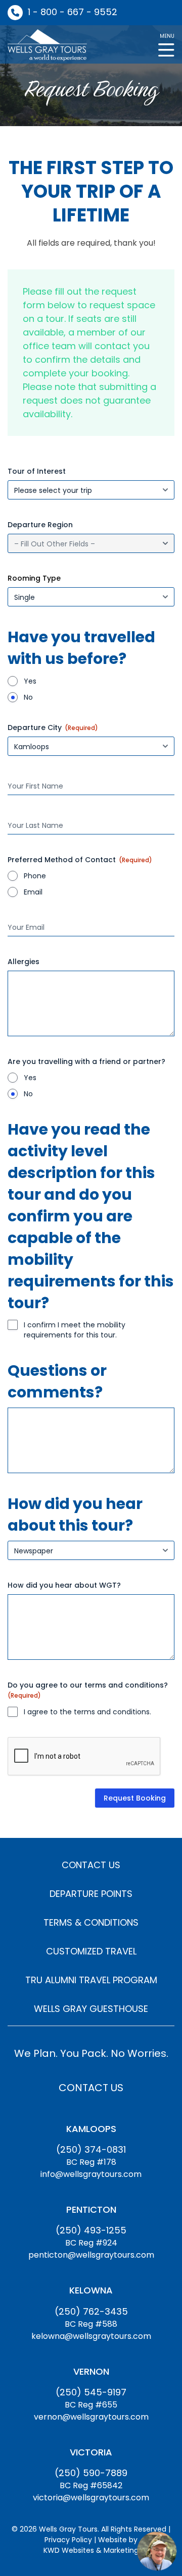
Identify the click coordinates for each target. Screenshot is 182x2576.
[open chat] (157, 2551)
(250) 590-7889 (91, 2473)
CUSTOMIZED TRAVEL (91, 1951)
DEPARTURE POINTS (91, 1894)
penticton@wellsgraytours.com (91, 2255)
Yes (30, 681)
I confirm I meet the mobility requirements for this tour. (75, 1330)
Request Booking (135, 1798)
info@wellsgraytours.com (91, 2174)
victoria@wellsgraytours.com (91, 2498)
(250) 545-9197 (91, 2392)
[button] (166, 44)
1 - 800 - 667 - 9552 (73, 12)
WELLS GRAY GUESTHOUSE (91, 2009)
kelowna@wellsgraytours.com (91, 2336)
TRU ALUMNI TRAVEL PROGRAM (91, 1980)
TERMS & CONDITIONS (91, 1922)
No (28, 697)
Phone (35, 876)
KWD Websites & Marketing (91, 2550)
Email (33, 892)
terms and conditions (112, 1712)
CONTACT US (91, 1865)
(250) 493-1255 (91, 2230)
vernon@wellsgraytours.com (91, 2417)
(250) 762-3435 (91, 2311)
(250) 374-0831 (91, 2149)
